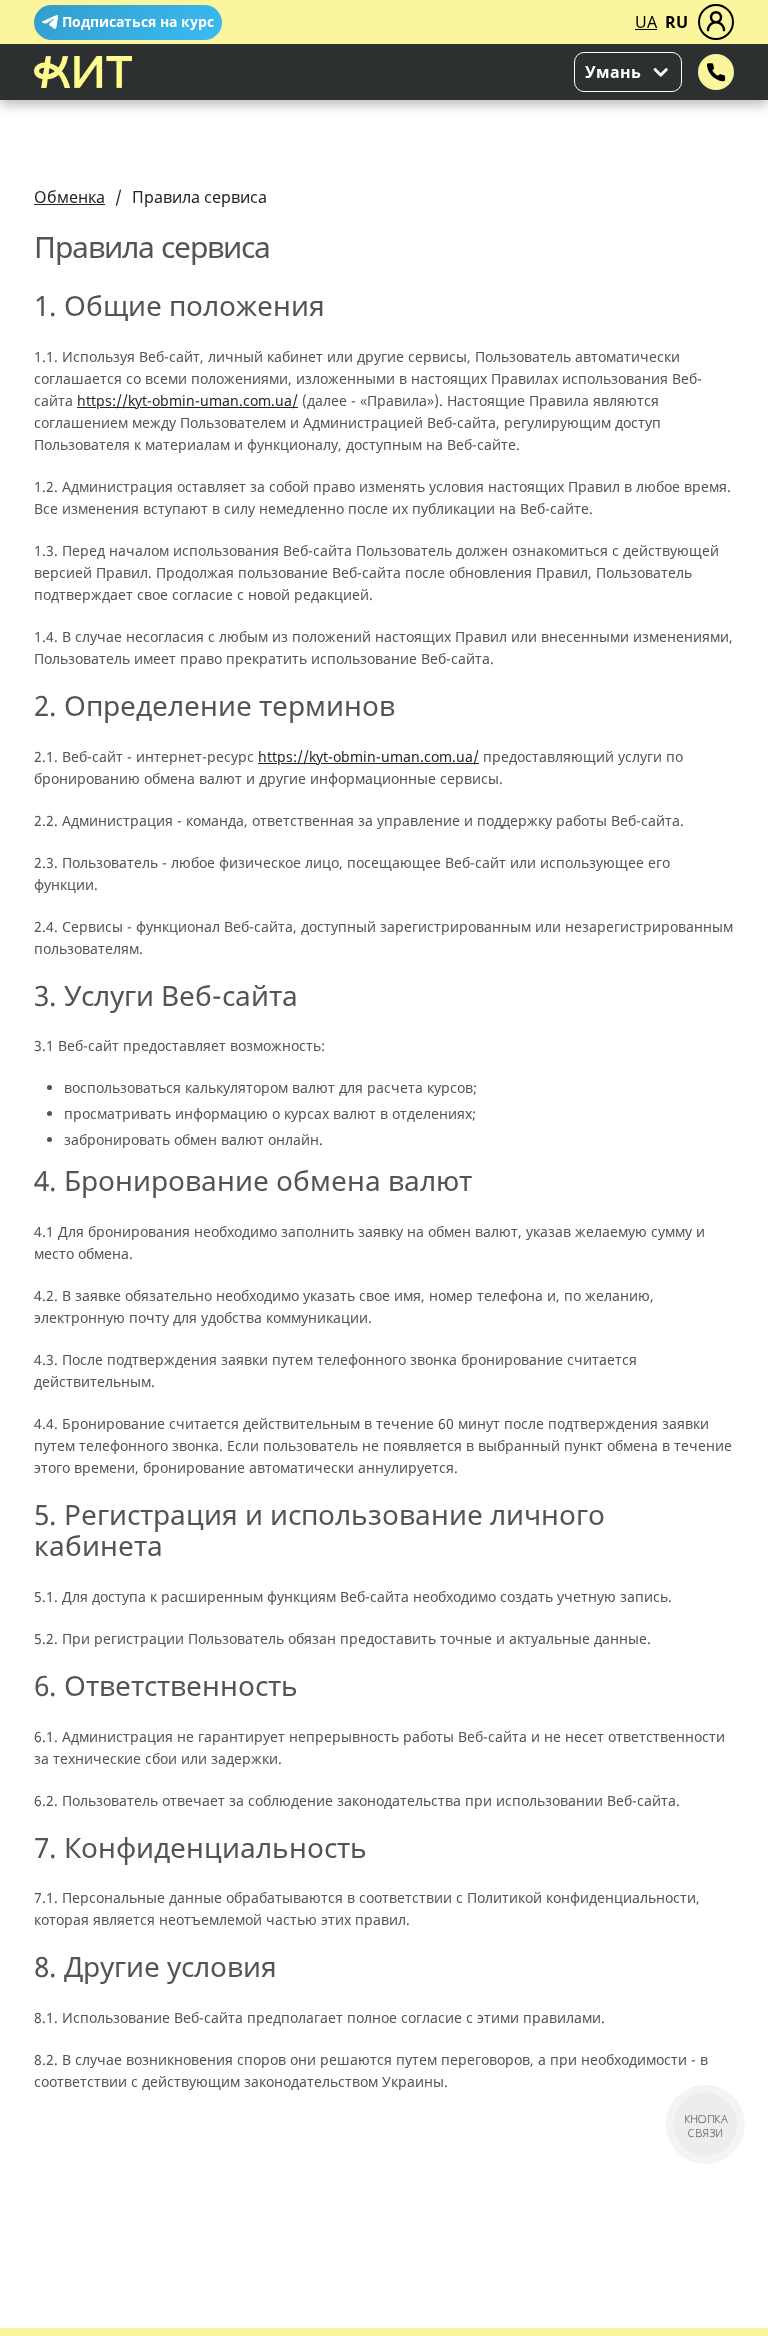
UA (646, 22)
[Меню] (716, 22)
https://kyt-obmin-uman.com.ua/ (187, 400)
